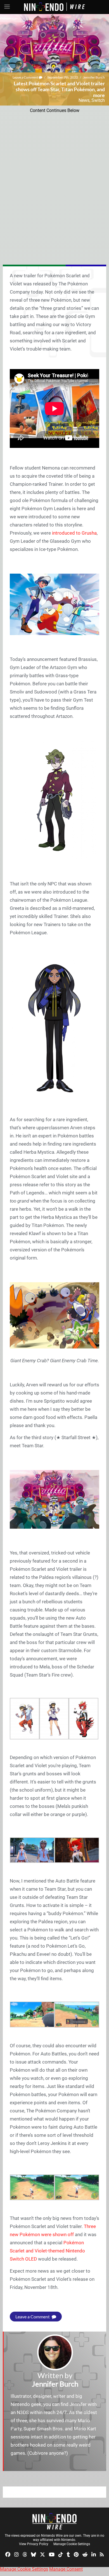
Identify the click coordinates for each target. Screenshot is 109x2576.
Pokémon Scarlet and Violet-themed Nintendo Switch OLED (47, 2251)
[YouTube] (52, 2554)
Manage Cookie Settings (72, 2544)
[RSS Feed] (102, 2554)
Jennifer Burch (94, 77)
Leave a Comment (26, 77)
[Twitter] (42, 2554)
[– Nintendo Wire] (54, 2521)
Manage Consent (66, 2569)
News (84, 100)
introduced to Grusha (74, 533)
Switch (98, 100)
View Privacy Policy (34, 2544)
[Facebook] (8, 2554)
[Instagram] (16, 2554)
